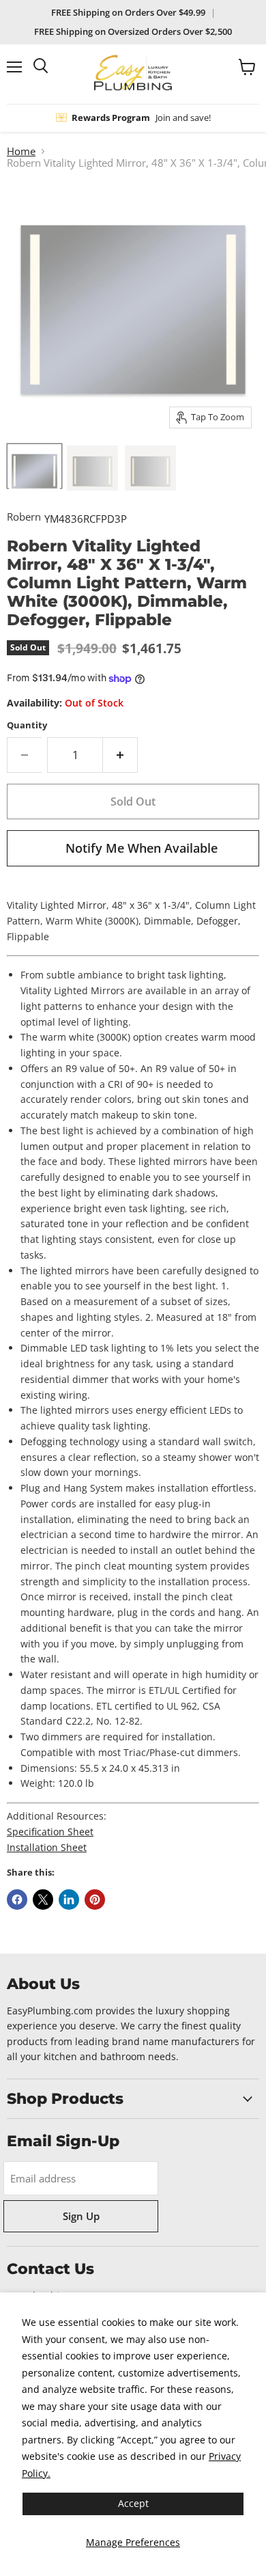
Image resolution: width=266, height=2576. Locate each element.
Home (21, 151)
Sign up (81, 2216)
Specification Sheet (50, 1832)
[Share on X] (43, 1900)
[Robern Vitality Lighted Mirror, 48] (92, 466)
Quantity (27, 725)
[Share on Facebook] (17, 1900)
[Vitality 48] (34, 466)
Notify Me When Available (142, 848)
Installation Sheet (47, 1847)
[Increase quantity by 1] (120, 755)
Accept (133, 2503)
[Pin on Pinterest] (95, 1900)
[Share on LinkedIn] (69, 1900)
